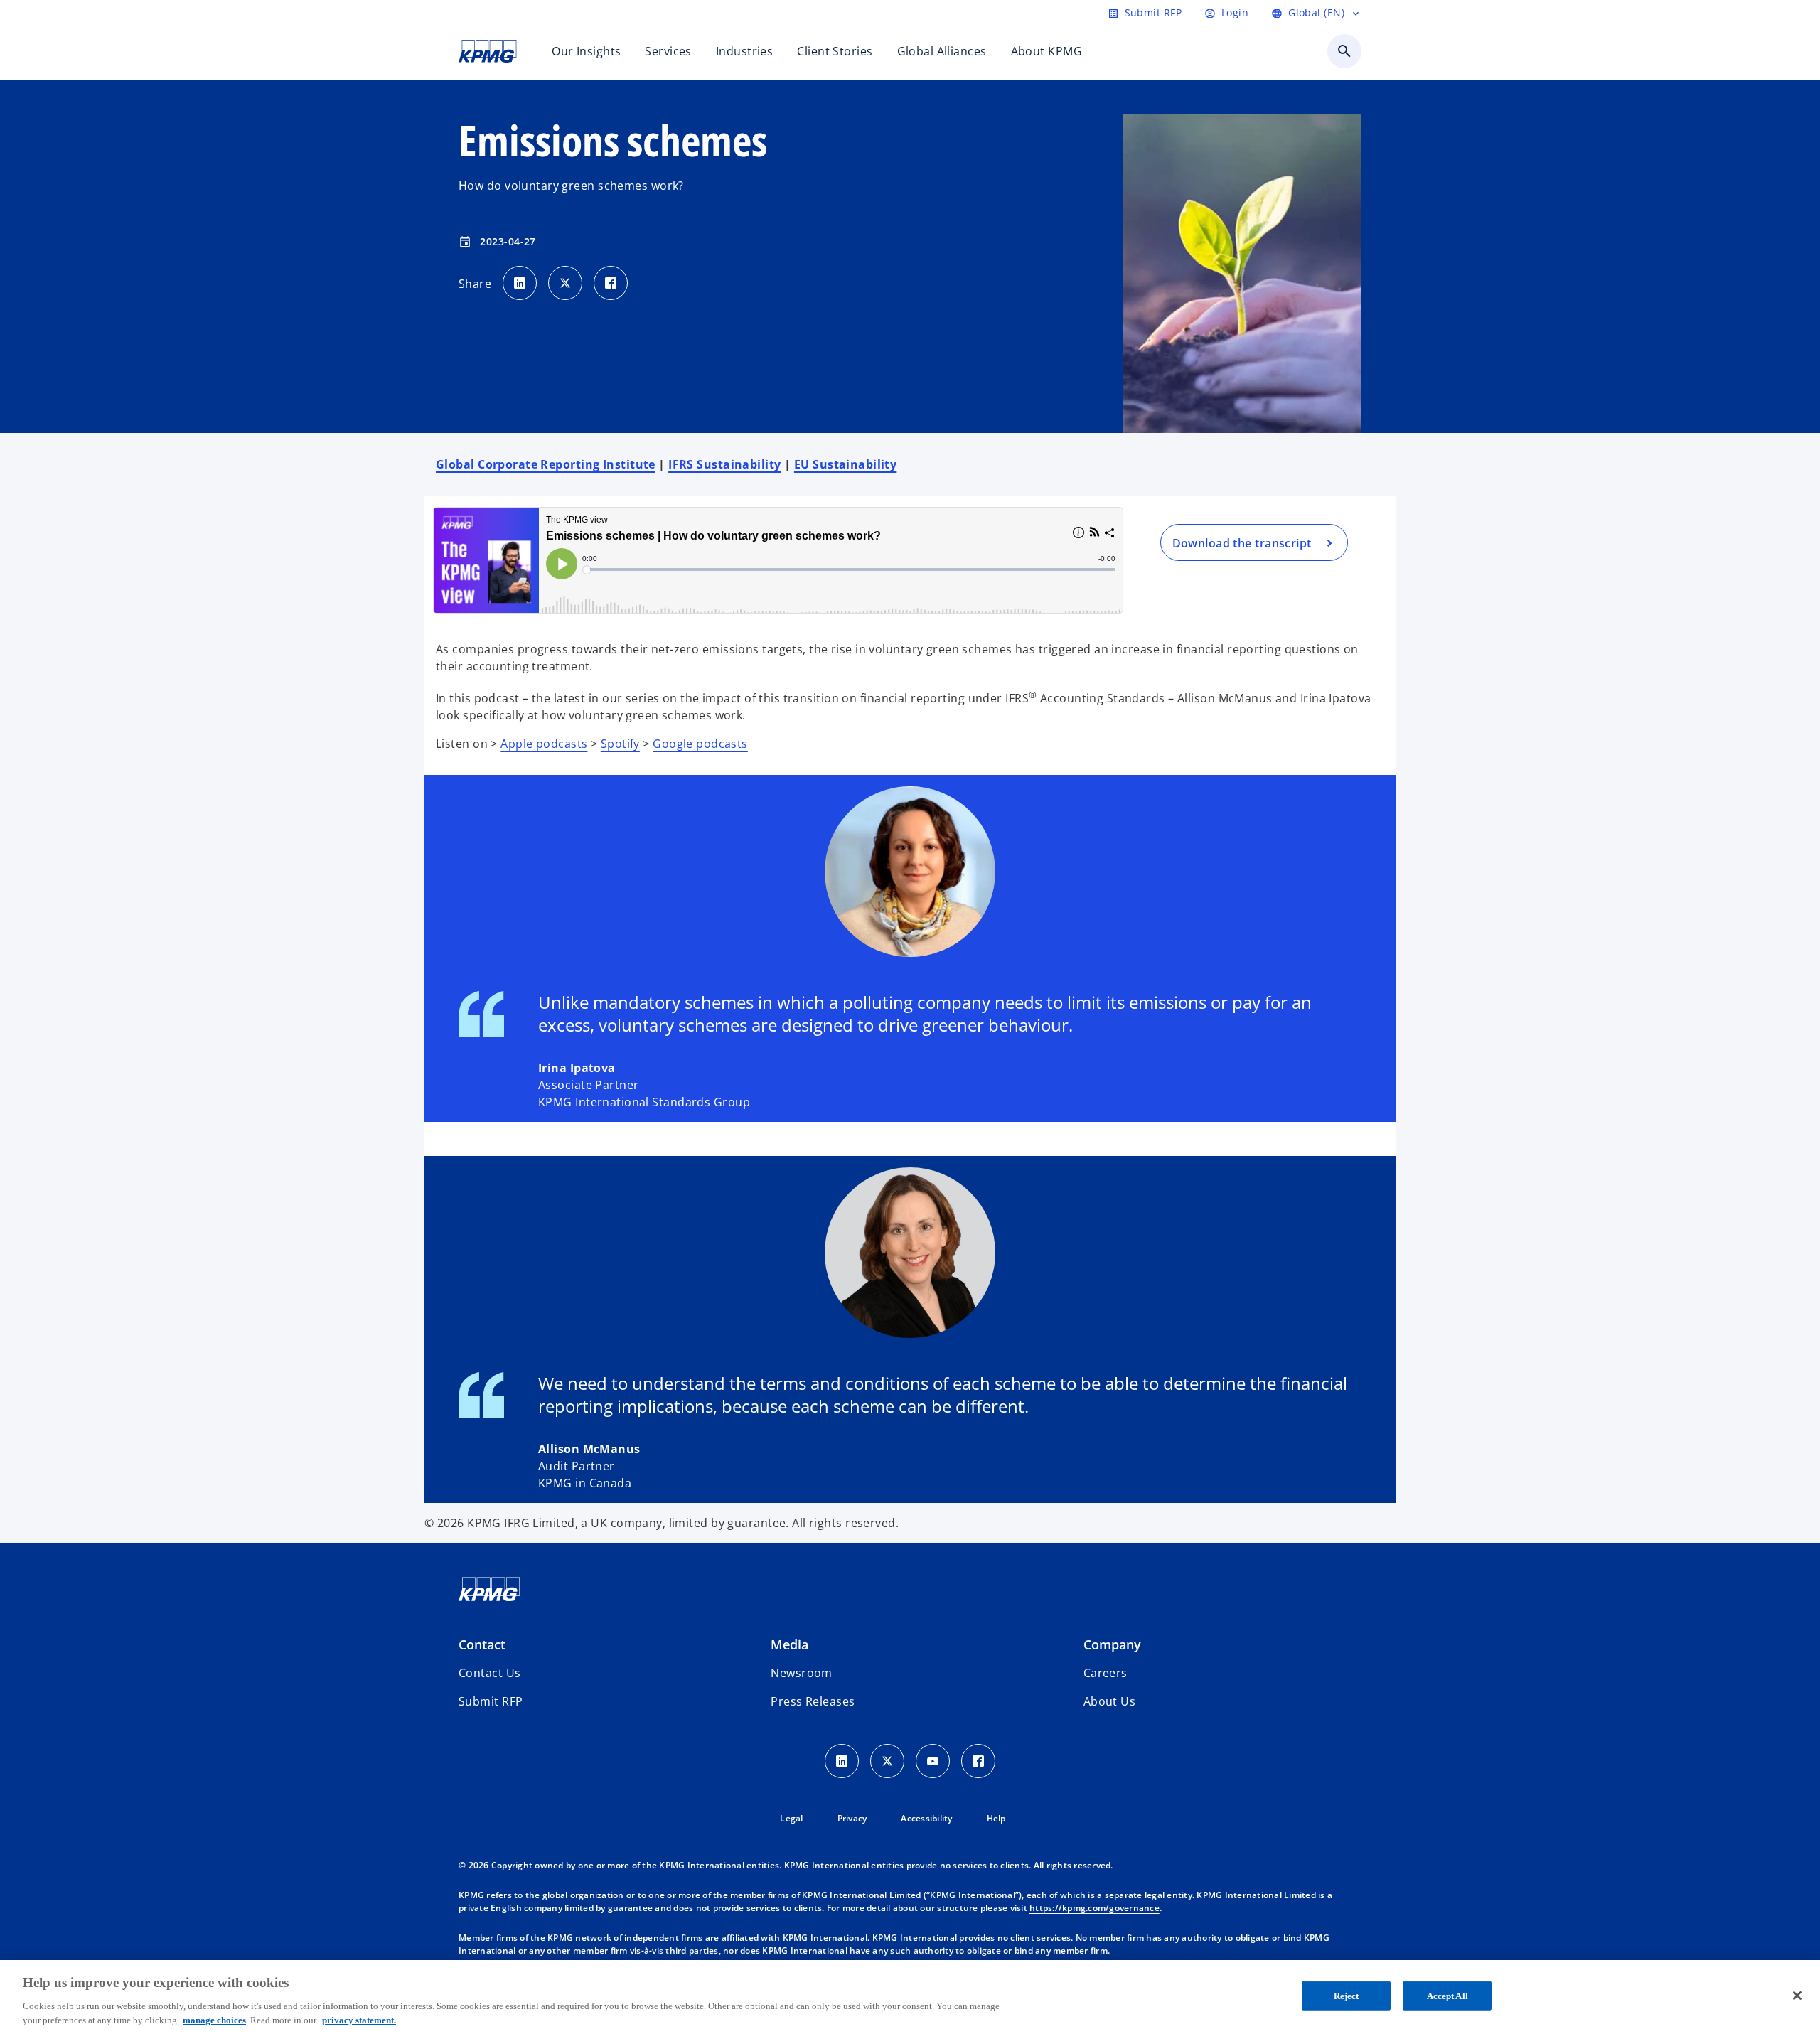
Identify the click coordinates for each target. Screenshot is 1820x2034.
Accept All (1447, 1996)
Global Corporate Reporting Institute (546, 464)
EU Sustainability (845, 464)
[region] (910, 1997)
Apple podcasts (544, 744)
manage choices (214, 2019)
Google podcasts (700, 744)
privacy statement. (359, 2019)
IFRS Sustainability (724, 464)
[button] (491, 1701)
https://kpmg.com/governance (1094, 1908)
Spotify (620, 744)
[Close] (1797, 1996)
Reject (1347, 1996)
